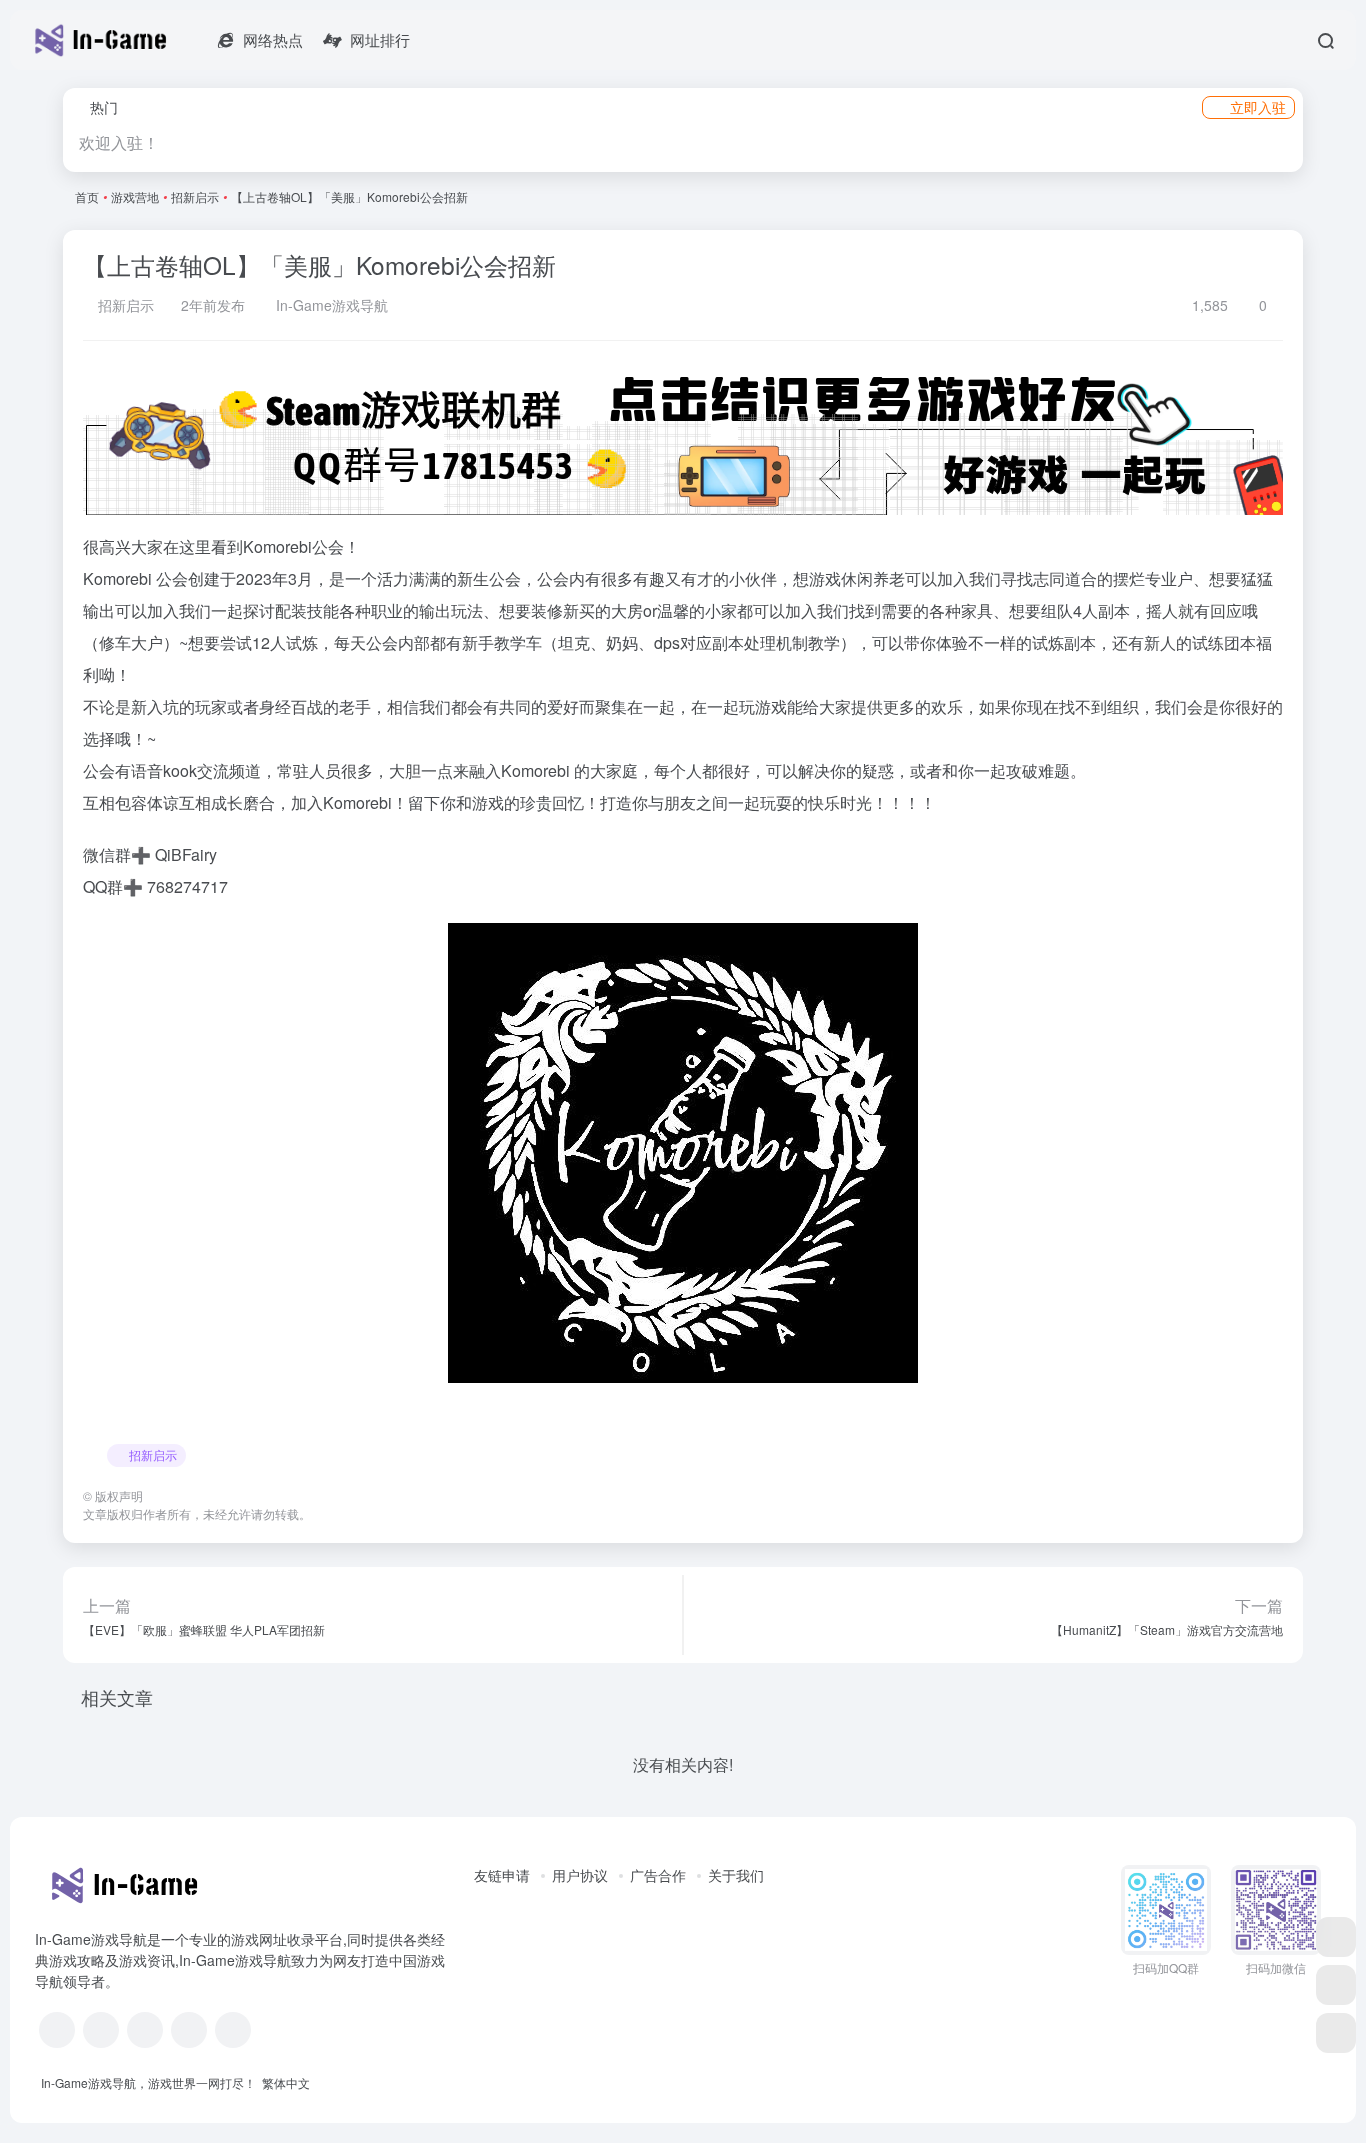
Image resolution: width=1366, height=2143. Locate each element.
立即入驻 (1258, 107)
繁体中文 (286, 2082)
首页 (87, 196)
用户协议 (580, 1875)
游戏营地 (135, 196)
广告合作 (658, 1875)
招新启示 (195, 196)
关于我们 (736, 1875)
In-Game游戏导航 (330, 305)
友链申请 (502, 1875)
